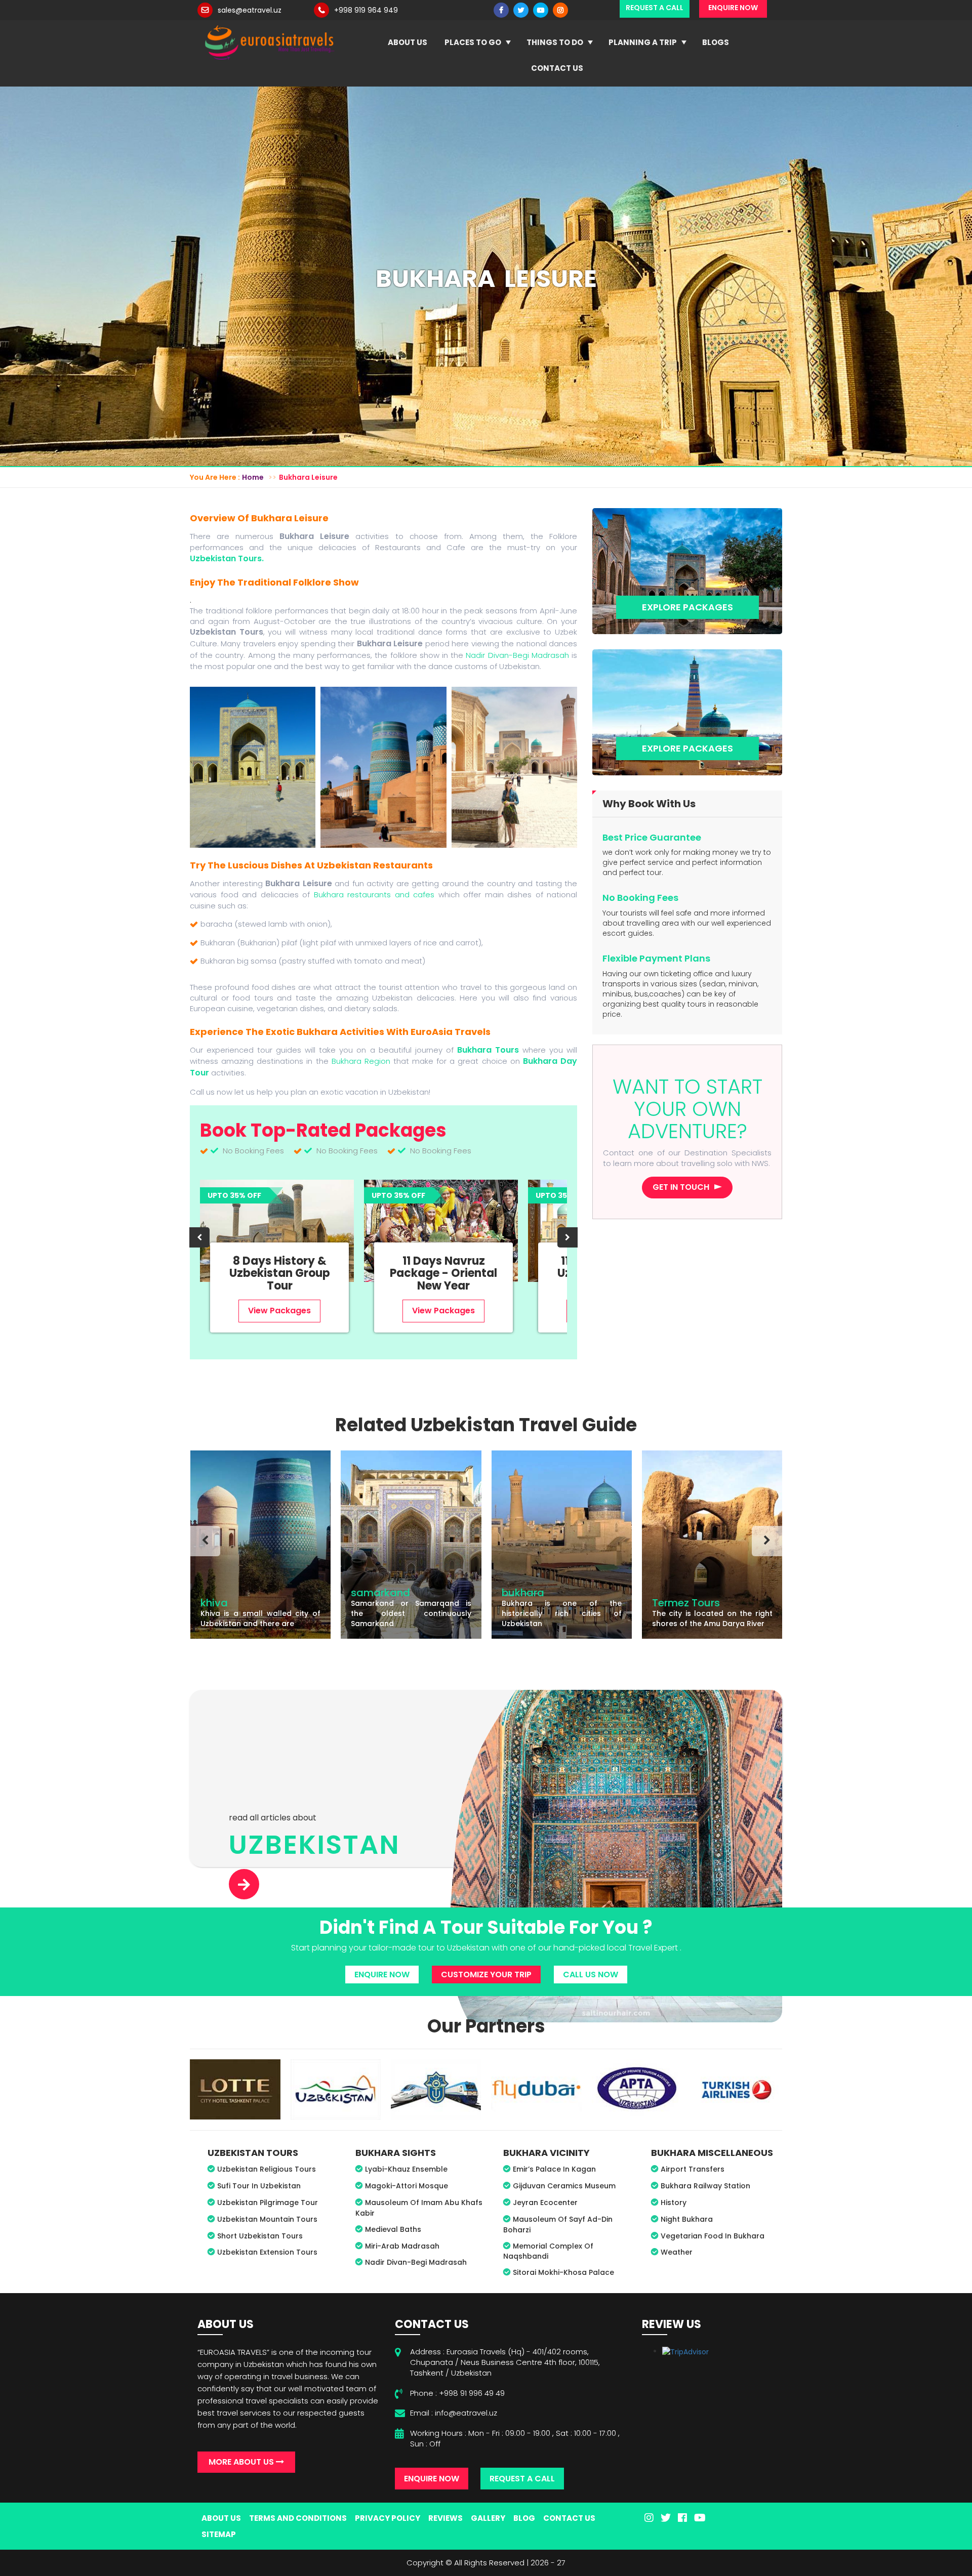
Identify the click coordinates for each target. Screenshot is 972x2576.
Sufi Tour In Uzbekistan (259, 2186)
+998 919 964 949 (366, 10)
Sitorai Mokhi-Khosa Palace (563, 2272)
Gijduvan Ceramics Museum (564, 2186)
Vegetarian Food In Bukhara (713, 2236)
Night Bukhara (687, 2219)
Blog (524, 2518)
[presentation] (199, 1237)
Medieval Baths (393, 2229)
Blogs (716, 42)
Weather (677, 2252)
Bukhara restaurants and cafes (374, 895)
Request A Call (522, 2479)
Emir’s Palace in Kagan (554, 2169)
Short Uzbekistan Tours (260, 2236)
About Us (408, 42)
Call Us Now (591, 1975)
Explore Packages (687, 607)
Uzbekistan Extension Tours (267, 2252)
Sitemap (219, 2534)
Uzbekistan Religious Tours (267, 2169)
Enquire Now (382, 1975)
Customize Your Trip (486, 1975)
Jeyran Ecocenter (545, 2203)
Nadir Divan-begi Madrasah (416, 2262)
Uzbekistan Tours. (227, 558)
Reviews (445, 2518)
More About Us (242, 2462)
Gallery (488, 2518)
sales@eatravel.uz (250, 10)
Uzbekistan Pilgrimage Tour (268, 2203)
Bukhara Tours (488, 1050)
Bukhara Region (361, 1061)
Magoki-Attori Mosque (407, 2186)
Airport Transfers (693, 2169)
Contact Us (557, 68)
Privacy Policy (388, 2518)
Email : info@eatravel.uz (454, 2413)
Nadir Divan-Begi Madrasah (517, 655)
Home (253, 477)
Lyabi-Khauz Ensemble (406, 2169)
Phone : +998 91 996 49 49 (457, 2393)
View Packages (279, 1311)
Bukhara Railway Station (705, 2186)
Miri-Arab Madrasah (402, 2246)
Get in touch (681, 1187)
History (674, 2203)
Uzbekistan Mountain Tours (267, 2219)
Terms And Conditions (298, 2518)
